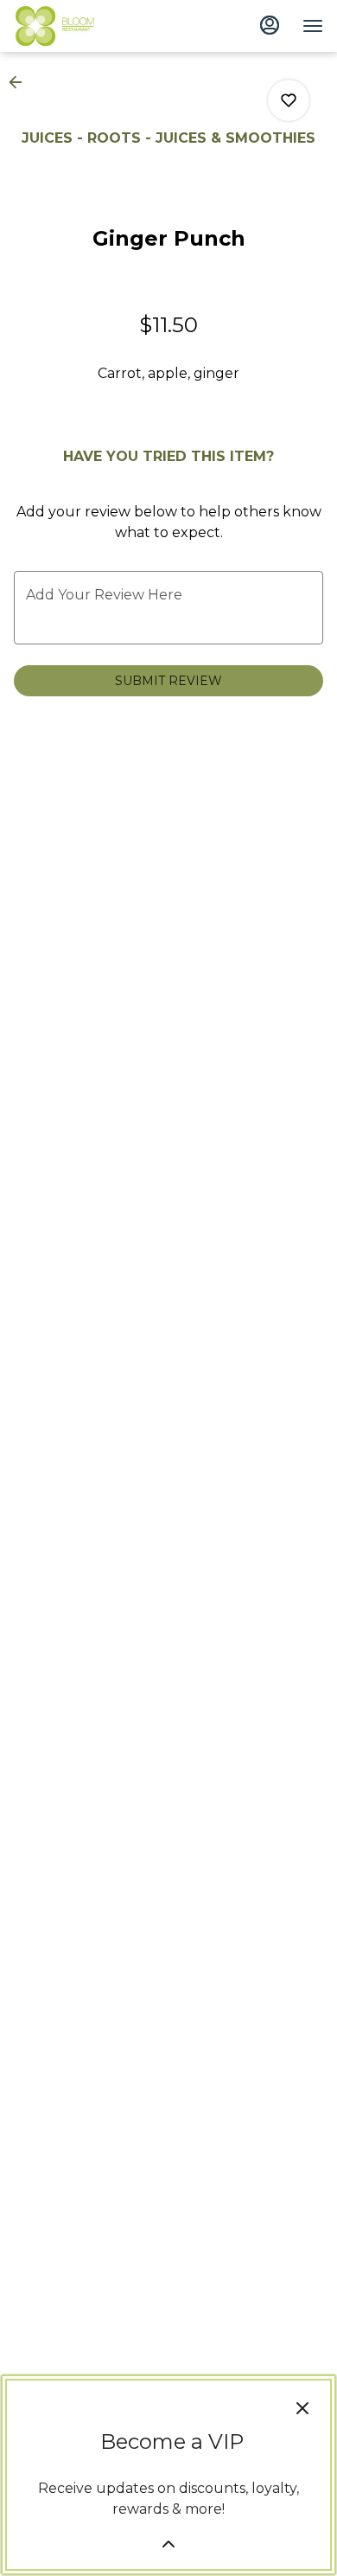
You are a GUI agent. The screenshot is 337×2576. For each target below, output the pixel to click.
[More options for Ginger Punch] (289, 100)
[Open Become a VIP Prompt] (168, 2544)
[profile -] (270, 25)
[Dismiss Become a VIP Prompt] (302, 2408)
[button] (21, 82)
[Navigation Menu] (313, 26)
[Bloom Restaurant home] (92, 26)
